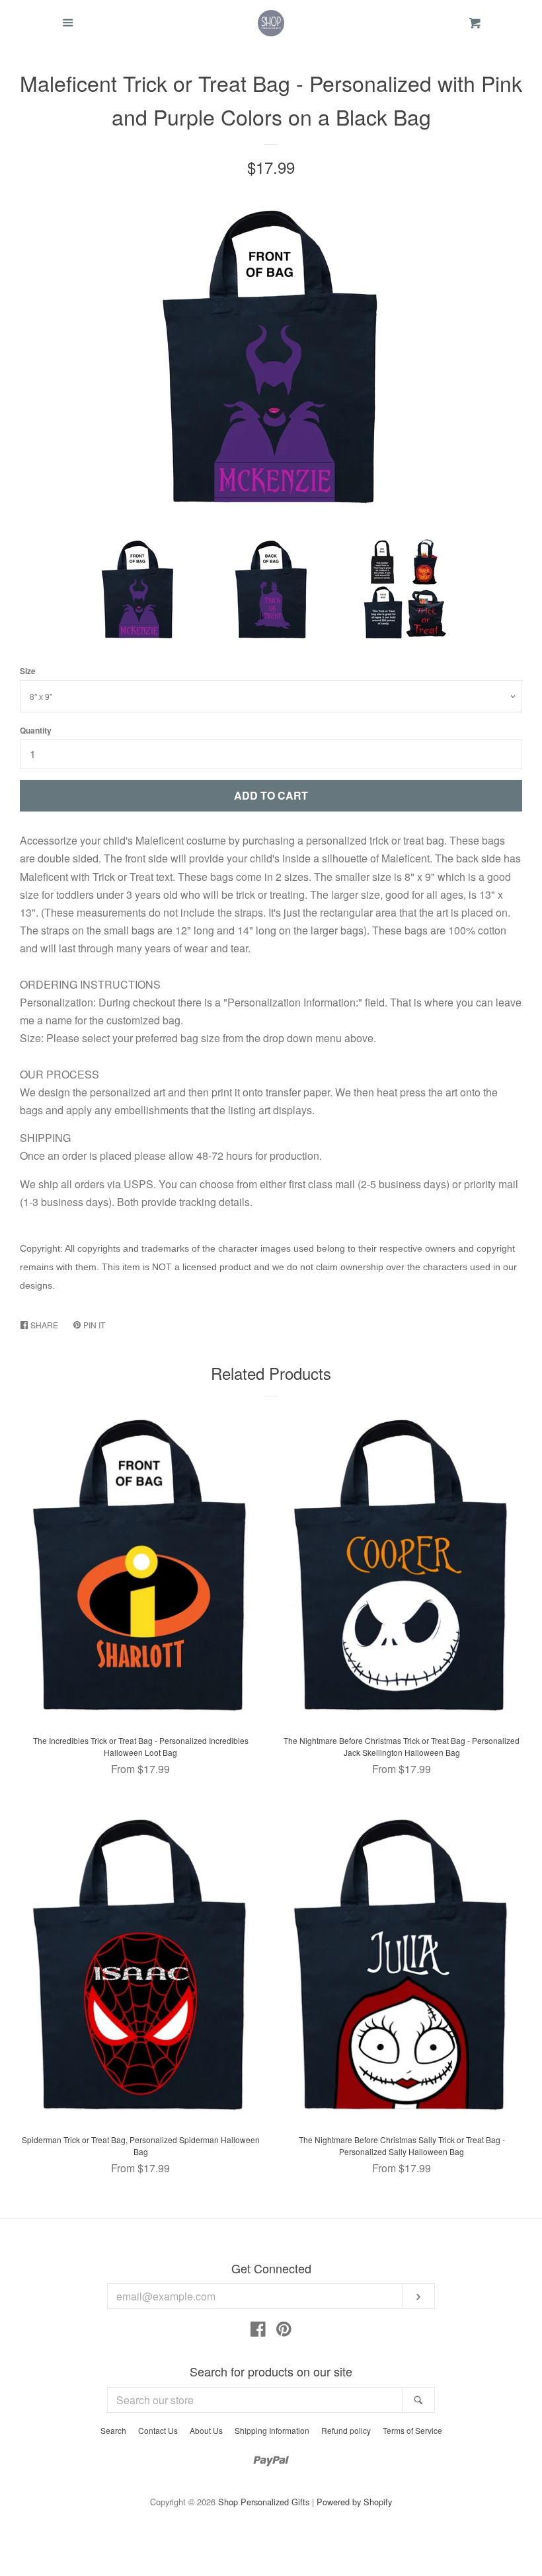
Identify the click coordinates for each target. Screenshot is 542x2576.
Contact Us (158, 2430)
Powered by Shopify (354, 2502)
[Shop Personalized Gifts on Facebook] (258, 2331)
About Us (206, 2430)
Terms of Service (412, 2430)
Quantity (36, 730)
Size (28, 671)
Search (113, 2430)
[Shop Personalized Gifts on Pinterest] (284, 2331)
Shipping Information (272, 2430)
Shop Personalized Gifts (264, 2502)
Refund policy (346, 2430)
